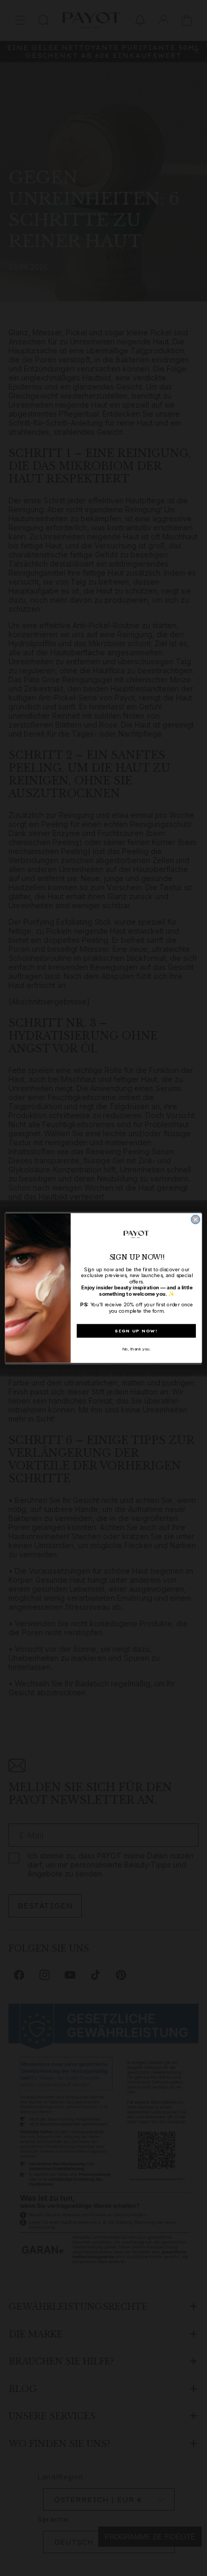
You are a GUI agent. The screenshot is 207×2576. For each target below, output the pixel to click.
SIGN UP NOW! (136, 1331)
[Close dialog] (196, 1219)
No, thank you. (136, 1349)
